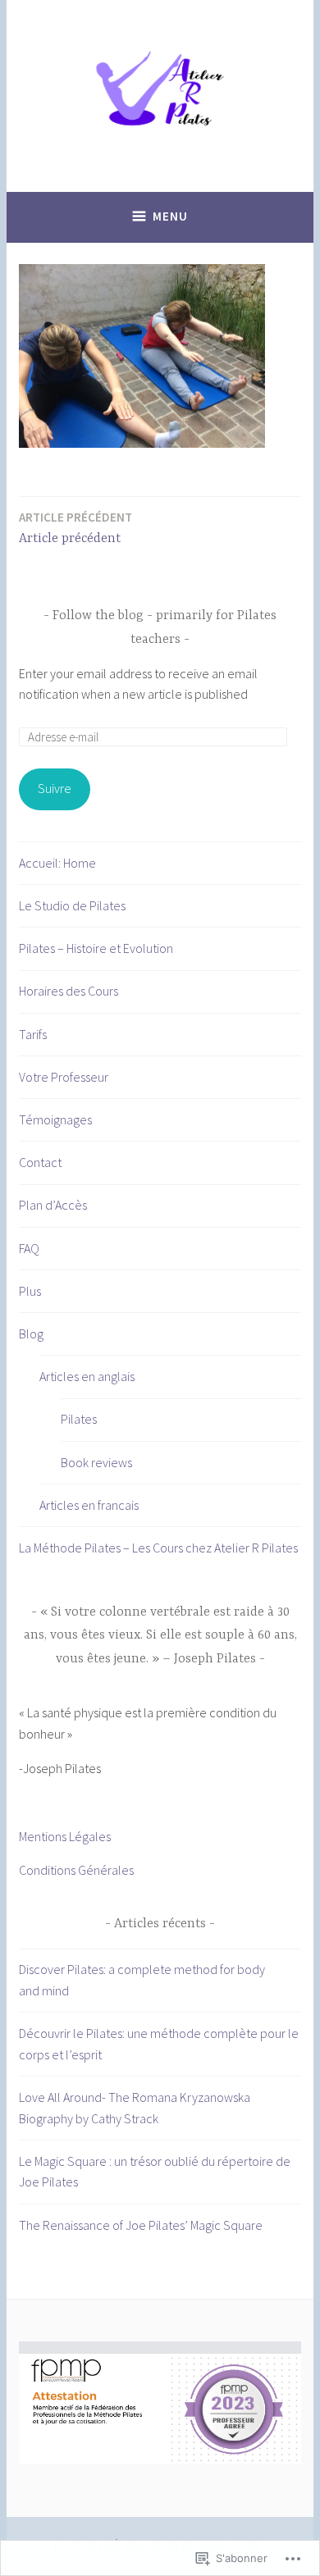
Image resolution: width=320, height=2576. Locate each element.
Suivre (55, 788)
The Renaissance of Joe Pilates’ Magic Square (141, 2225)
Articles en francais (89, 1505)
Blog (31, 1334)
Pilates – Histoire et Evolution (96, 948)
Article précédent (75, 528)
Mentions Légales (65, 1836)
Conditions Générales (76, 1870)
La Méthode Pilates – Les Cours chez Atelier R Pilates (158, 1548)
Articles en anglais (87, 1376)
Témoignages (55, 1119)
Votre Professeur (64, 1077)
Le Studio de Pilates (72, 905)
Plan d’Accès (53, 1205)
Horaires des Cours (69, 991)
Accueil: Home (57, 863)
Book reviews (96, 1462)
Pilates (79, 1419)
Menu (170, 216)
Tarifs (33, 1034)
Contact (40, 1162)
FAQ (29, 1248)
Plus (30, 1291)
